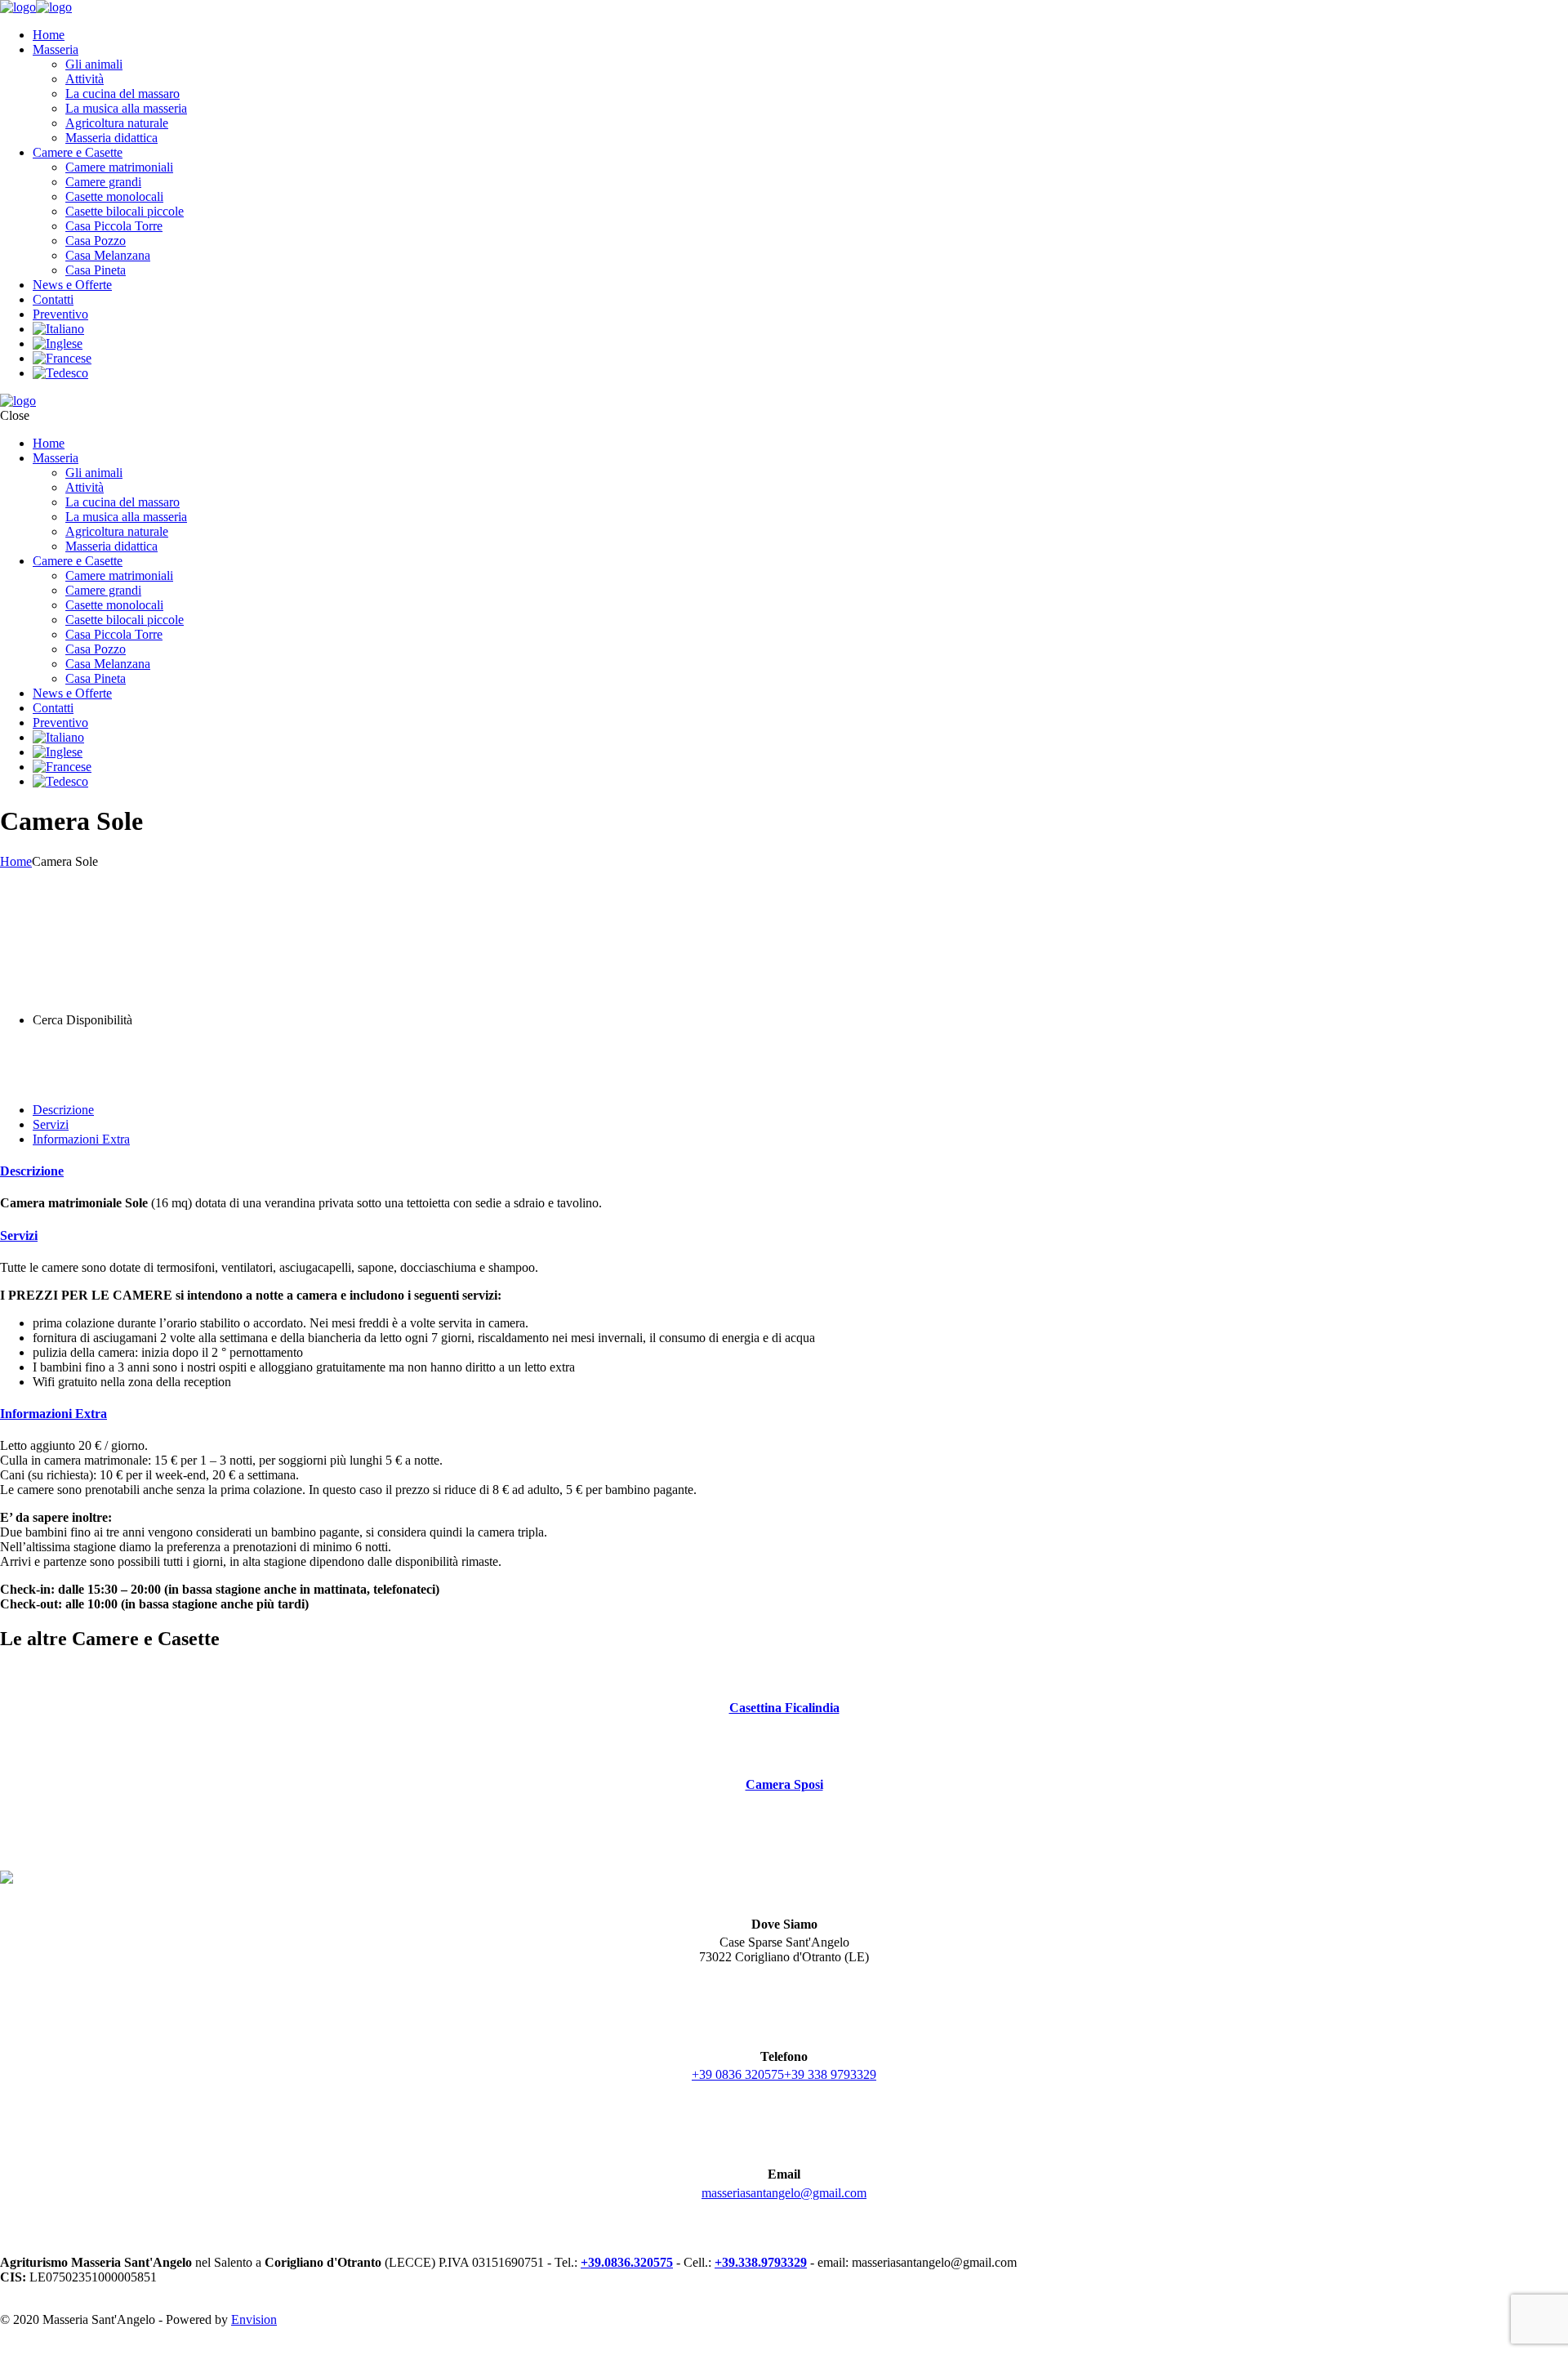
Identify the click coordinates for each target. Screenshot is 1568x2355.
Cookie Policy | (124, 2347)
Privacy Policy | (40, 2347)
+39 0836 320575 (738, 2074)
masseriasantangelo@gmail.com (784, 2193)
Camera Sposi (784, 1784)
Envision (254, 2319)
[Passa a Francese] (62, 358)
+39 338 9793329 (830, 2074)
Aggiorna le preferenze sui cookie (253, 2347)
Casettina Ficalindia (784, 1708)
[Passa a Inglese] (58, 343)
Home (16, 861)
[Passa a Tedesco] (60, 373)
